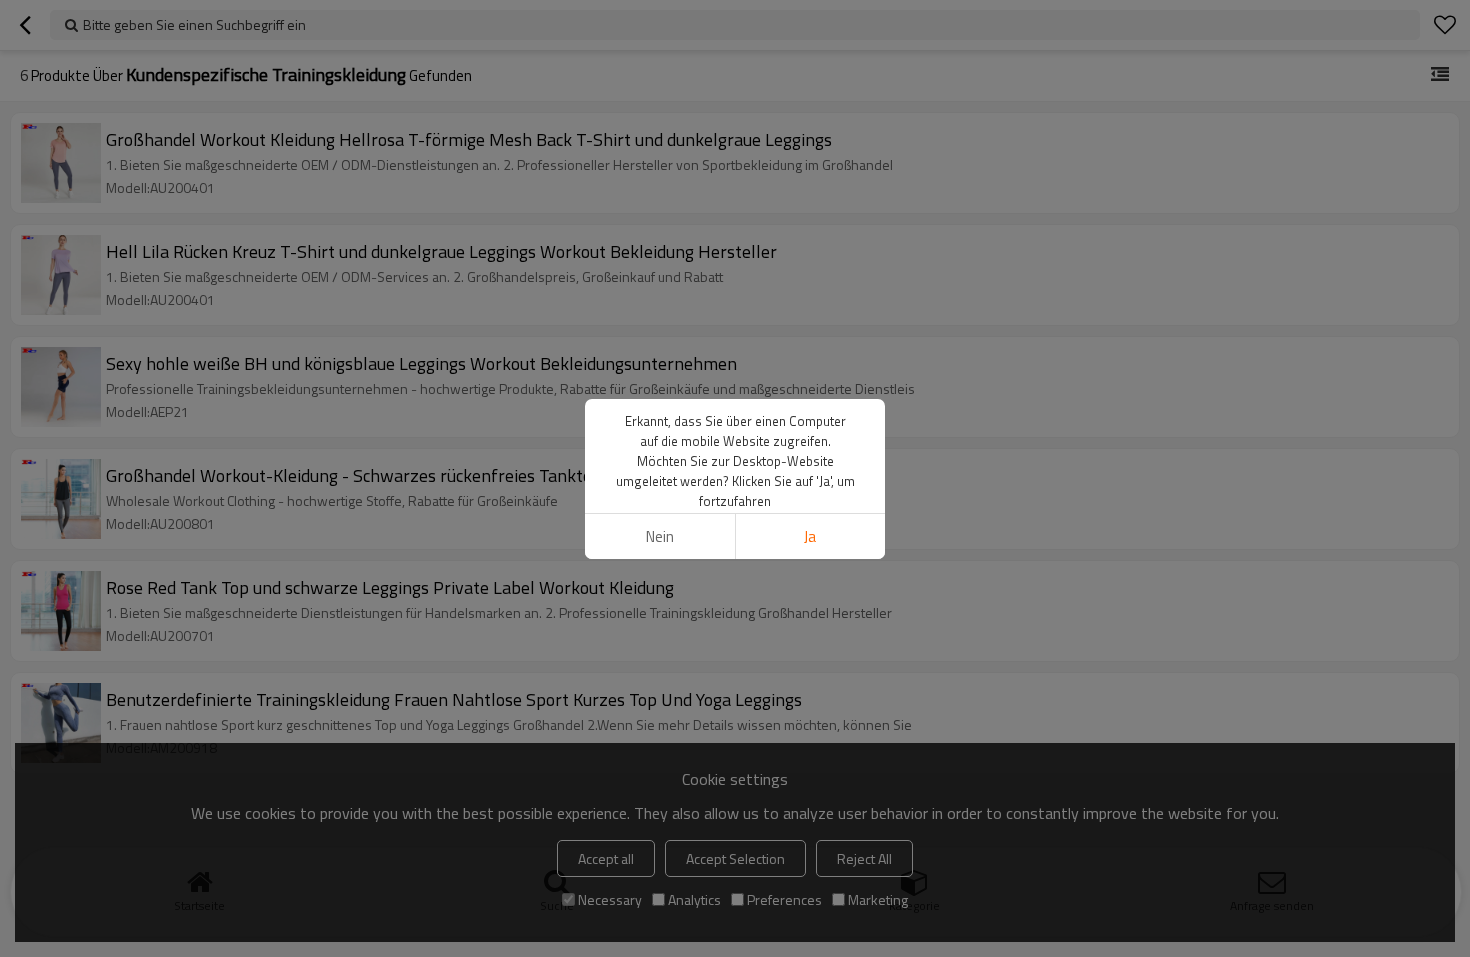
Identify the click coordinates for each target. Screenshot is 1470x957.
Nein (660, 536)
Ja (810, 536)
